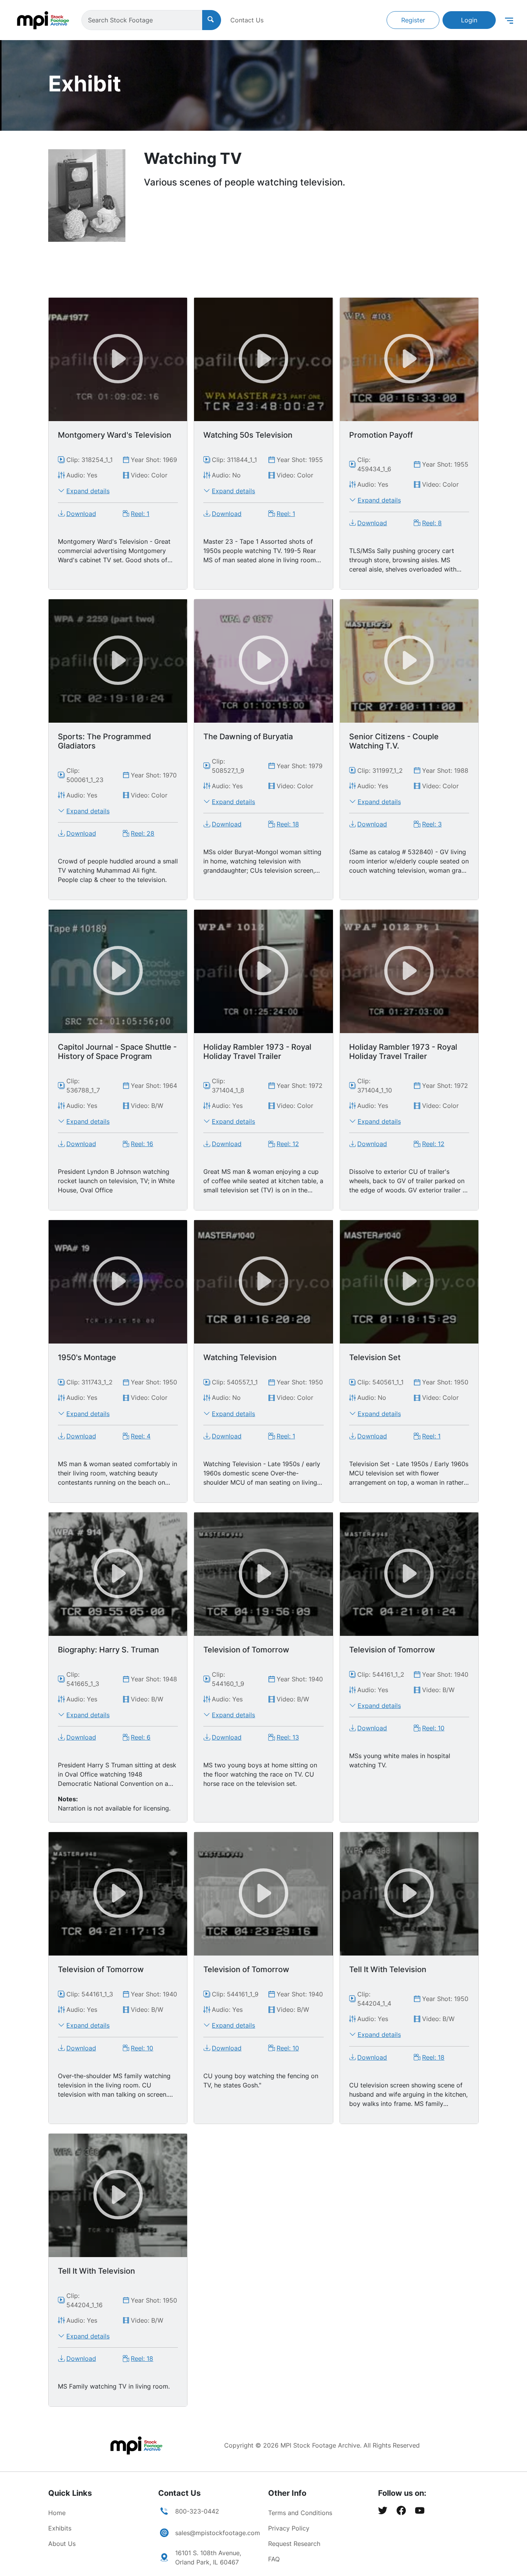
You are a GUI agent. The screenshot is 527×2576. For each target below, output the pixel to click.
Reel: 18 (288, 824)
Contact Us (247, 20)
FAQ (274, 2559)
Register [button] (413, 20)
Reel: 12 (288, 1144)
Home (57, 2513)
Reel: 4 (141, 1436)
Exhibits (60, 2528)
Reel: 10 (433, 1728)
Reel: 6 (141, 1737)
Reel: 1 (140, 514)
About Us (62, 2544)
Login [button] (469, 20)
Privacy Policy (289, 2528)
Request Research (294, 2544)
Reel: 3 (432, 824)
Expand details (88, 491)
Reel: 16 (142, 1144)
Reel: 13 (288, 1737)
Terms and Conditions (300, 2513)
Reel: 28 (143, 833)
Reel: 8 (432, 523)
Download (81, 514)
